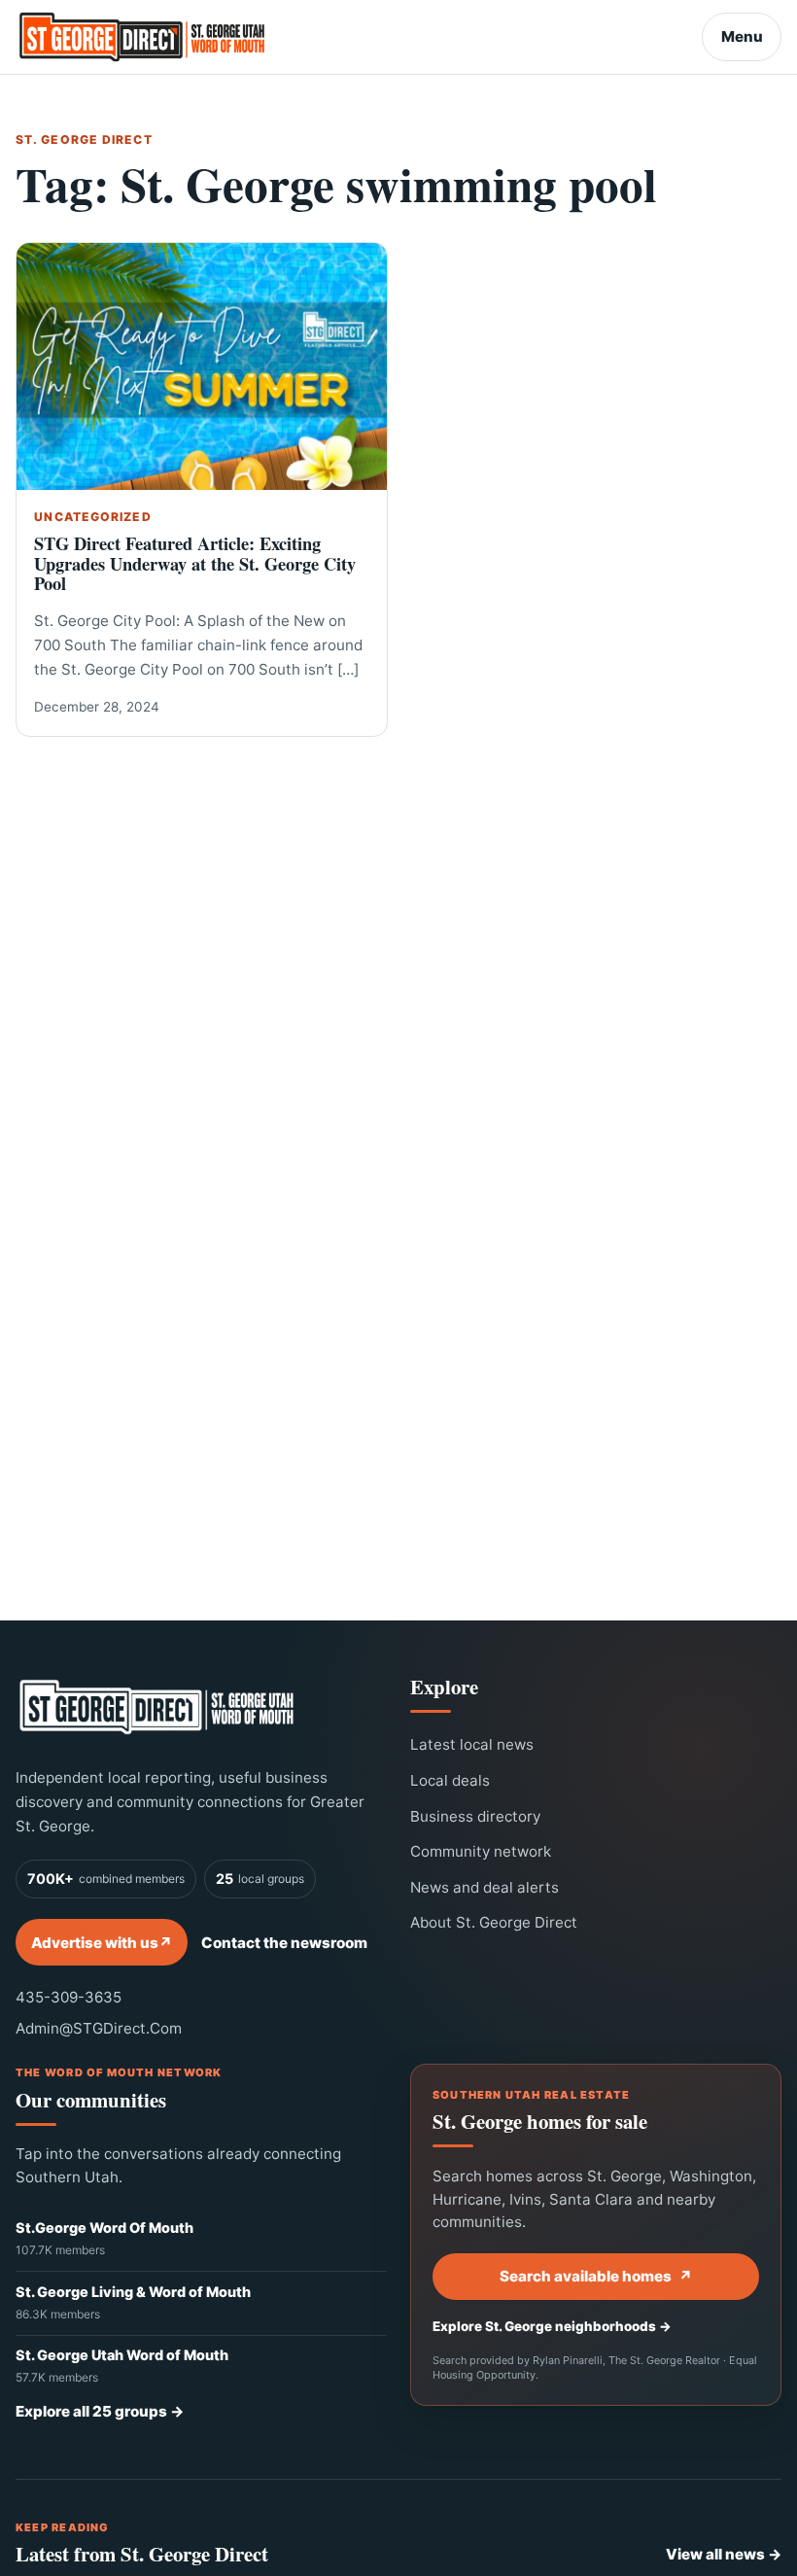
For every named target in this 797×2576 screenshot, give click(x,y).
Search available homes (596, 2276)
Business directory (475, 1816)
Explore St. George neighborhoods (552, 2326)
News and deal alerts (485, 1887)
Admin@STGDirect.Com (99, 2028)
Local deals (450, 1780)
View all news (724, 2554)
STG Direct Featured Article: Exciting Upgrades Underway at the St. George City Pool (195, 563)
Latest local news (472, 1744)
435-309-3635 (69, 1997)
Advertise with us (102, 1943)
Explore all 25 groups (100, 2411)
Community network (481, 1851)
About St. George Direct (494, 1922)
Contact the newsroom (284, 1943)
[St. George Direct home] (156, 1707)
